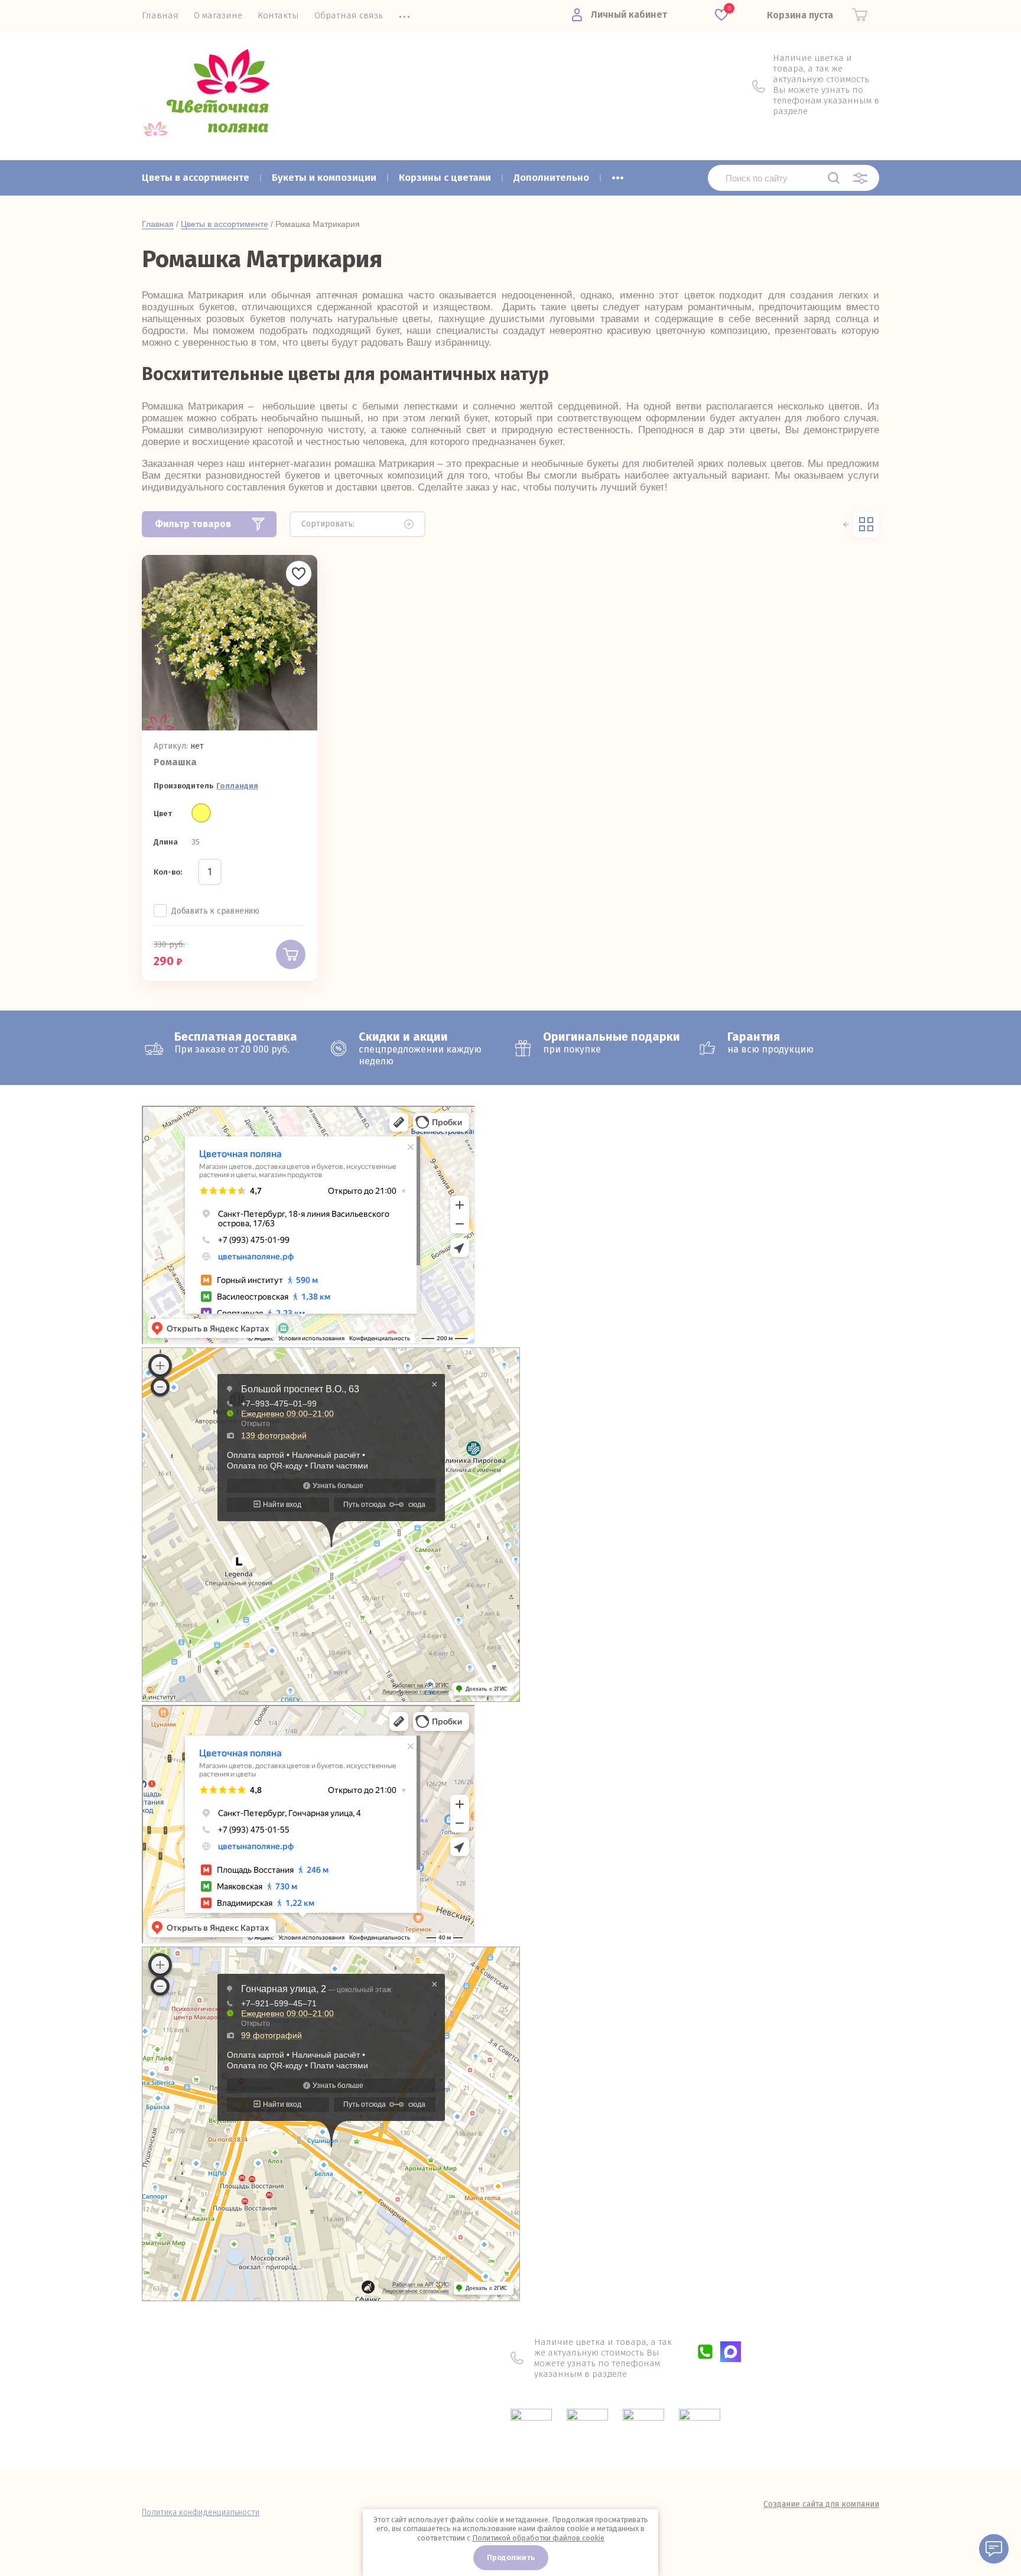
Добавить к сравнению (215, 911)
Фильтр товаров (193, 524)
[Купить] (291, 954)
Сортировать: (328, 524)
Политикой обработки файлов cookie (538, 2538)
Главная (158, 224)
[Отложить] (299, 574)
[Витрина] (866, 524)
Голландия (237, 786)
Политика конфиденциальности (201, 2512)
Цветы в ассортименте (225, 224)
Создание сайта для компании (821, 2504)
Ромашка (175, 762)
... (618, 174)
